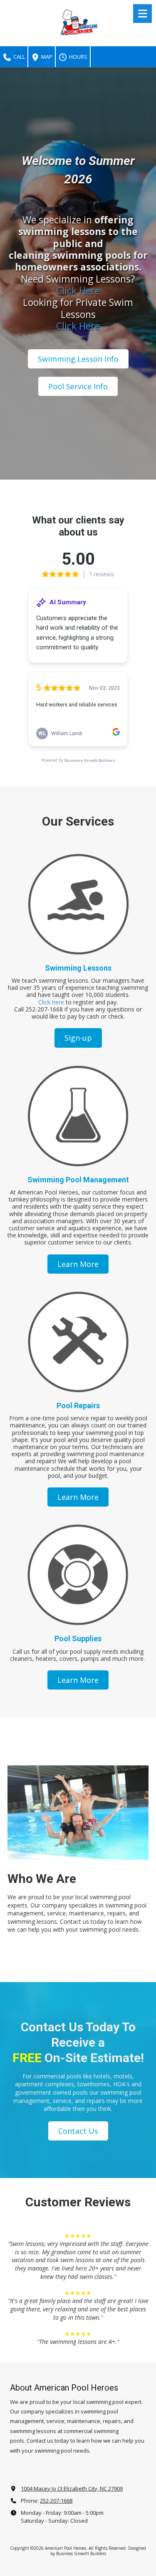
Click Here (78, 290)
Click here (51, 1002)
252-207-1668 (56, 2501)
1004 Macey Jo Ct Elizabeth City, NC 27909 (72, 2488)
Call (19, 57)
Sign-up (78, 1038)
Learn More (78, 1264)
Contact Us (78, 2131)
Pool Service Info (78, 386)
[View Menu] (142, 14)
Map (46, 57)
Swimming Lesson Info (78, 359)
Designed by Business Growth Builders (98, 2551)
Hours (78, 57)
